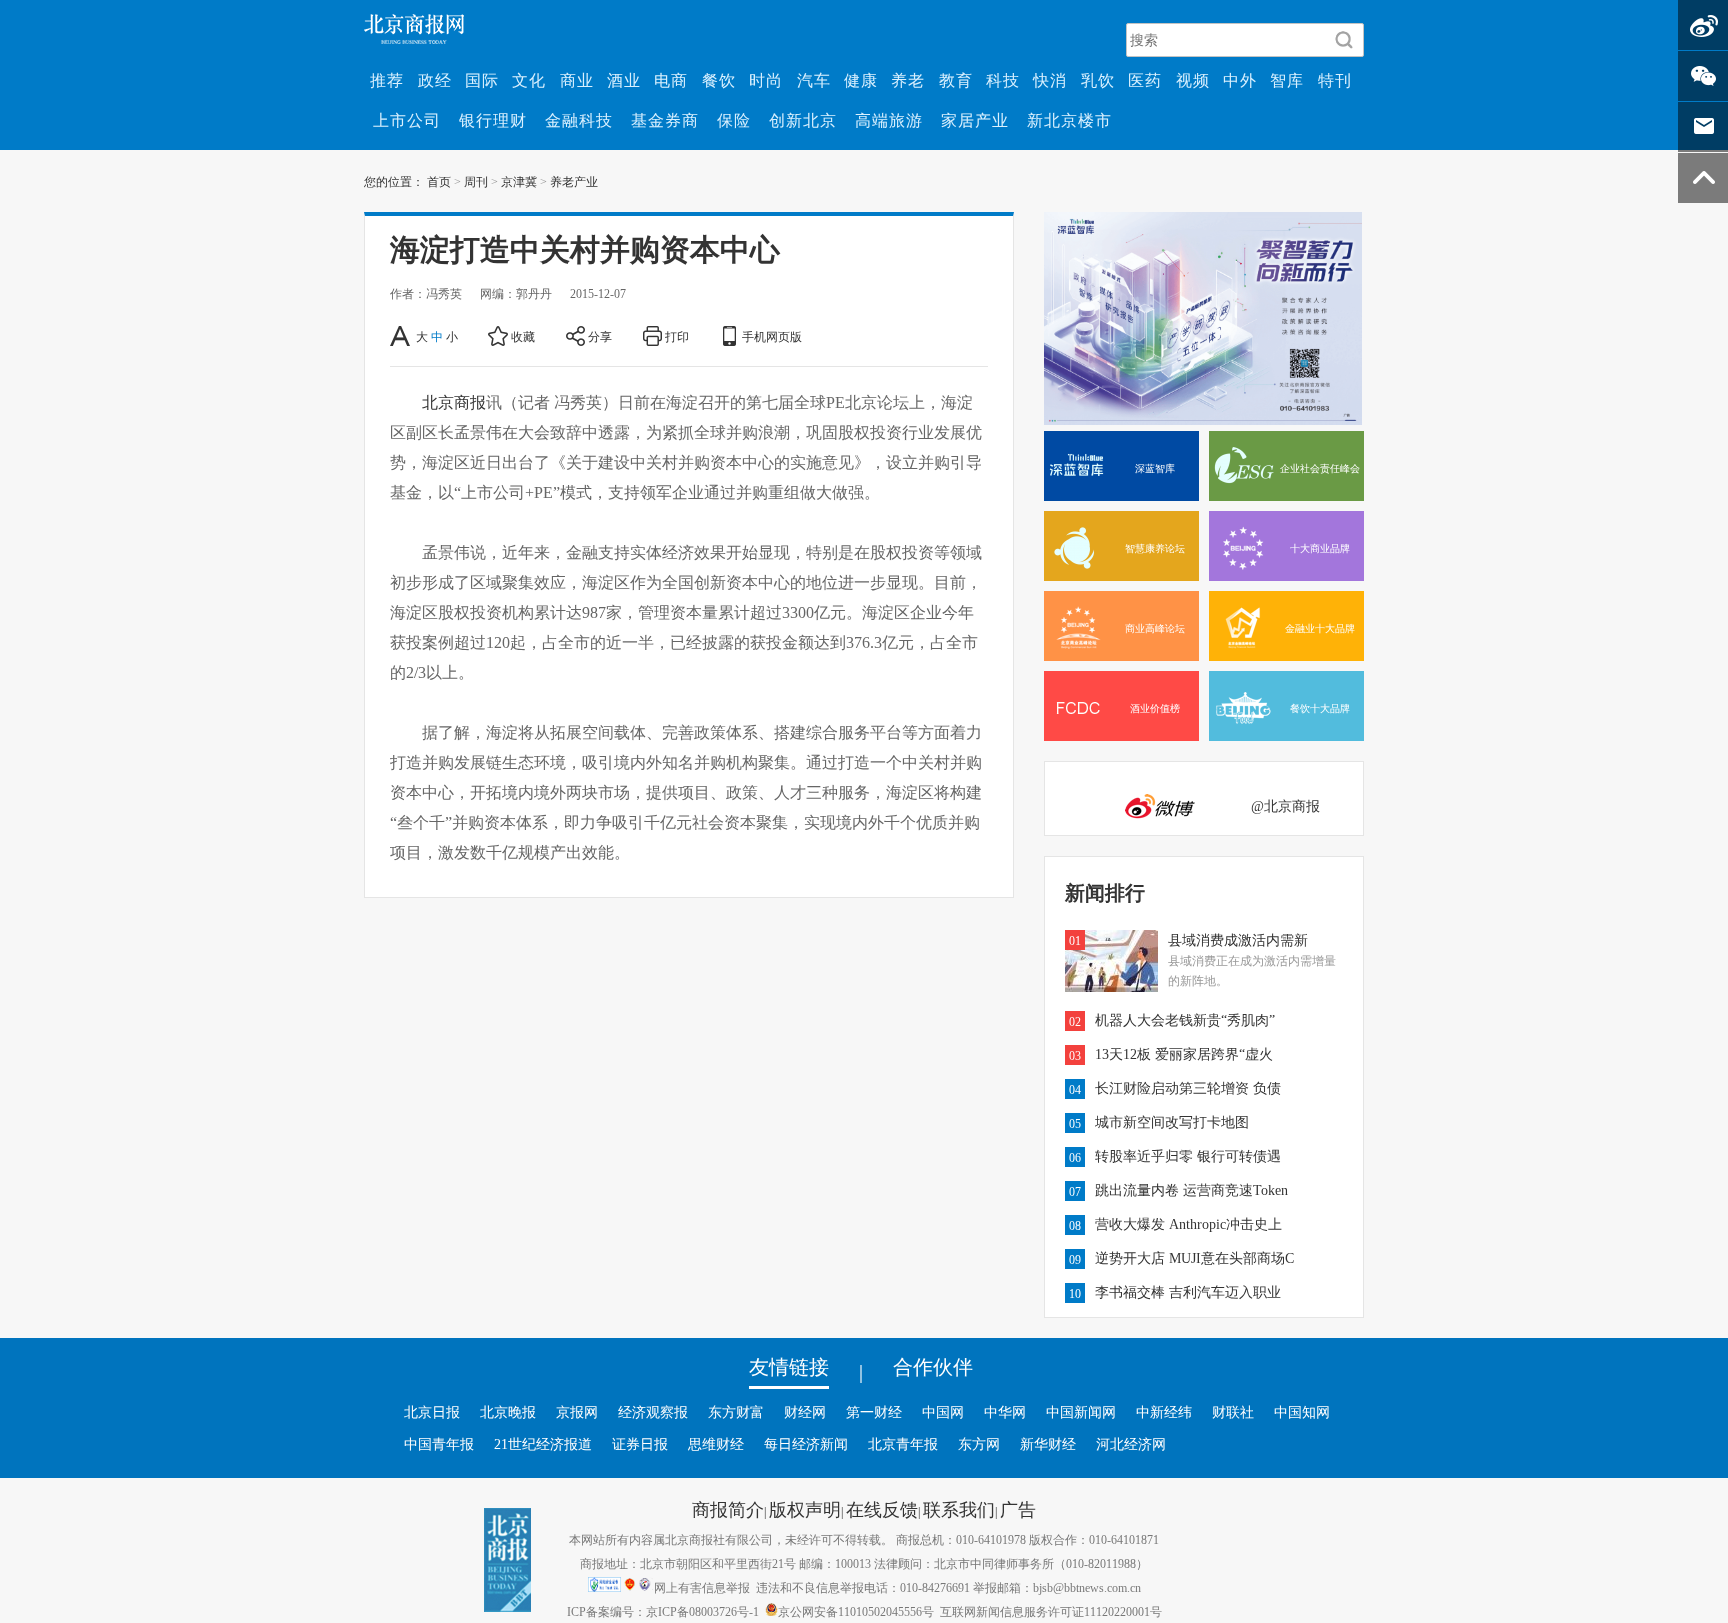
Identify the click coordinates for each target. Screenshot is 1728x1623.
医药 (1145, 80)
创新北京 (803, 120)
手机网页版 (772, 336)
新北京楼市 (1069, 120)
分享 (600, 336)
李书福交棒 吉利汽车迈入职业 (1188, 1292)
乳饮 (1098, 80)
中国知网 (1302, 1412)
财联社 (1233, 1412)
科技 (1003, 80)
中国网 (943, 1412)
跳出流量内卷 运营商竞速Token (1191, 1190)
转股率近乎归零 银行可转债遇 (1188, 1156)
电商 (671, 80)
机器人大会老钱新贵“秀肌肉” (1185, 1020)
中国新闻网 (1081, 1412)
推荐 (387, 80)
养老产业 (574, 181)
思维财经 (716, 1444)
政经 (435, 80)
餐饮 (719, 80)
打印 (677, 336)
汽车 (814, 80)
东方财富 (736, 1412)
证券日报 (640, 1444)
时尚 (766, 80)
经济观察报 (653, 1412)
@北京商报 (1285, 806)
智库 (1287, 80)
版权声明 (805, 1509)
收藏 (523, 336)
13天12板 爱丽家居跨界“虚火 (1184, 1054)
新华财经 (1048, 1444)
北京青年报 (903, 1444)
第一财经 (874, 1412)
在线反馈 (882, 1509)
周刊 (476, 181)
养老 (908, 80)
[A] (401, 336)
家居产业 (975, 120)
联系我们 (959, 1509)
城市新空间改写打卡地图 (1172, 1122)
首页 (439, 181)
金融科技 (579, 120)
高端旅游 (889, 120)
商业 (577, 80)
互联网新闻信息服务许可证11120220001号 (1051, 1611)
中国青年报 (439, 1444)
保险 (734, 120)
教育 (956, 80)
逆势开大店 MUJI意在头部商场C (1194, 1258)
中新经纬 (1164, 1412)
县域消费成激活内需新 (1238, 940)
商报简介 (728, 1509)
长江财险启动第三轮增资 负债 (1188, 1088)
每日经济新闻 (806, 1444)
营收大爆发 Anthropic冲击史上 (1188, 1224)
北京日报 (432, 1412)
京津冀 (519, 181)
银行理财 (493, 120)
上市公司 (407, 120)
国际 (482, 80)
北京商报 (454, 402)
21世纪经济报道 (543, 1444)
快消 (1050, 80)
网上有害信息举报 (702, 1587)
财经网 (805, 1412)
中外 (1240, 80)
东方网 (979, 1444)
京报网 (577, 1412)
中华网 (1005, 1412)
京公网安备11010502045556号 (856, 1611)
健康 (861, 80)
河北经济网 (1131, 1444)
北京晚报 (508, 1412)
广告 (1018, 1509)
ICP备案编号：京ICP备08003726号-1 (663, 1611)
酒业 (624, 80)
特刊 (1335, 80)
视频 (1193, 80)
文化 (529, 80)
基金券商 (665, 120)
